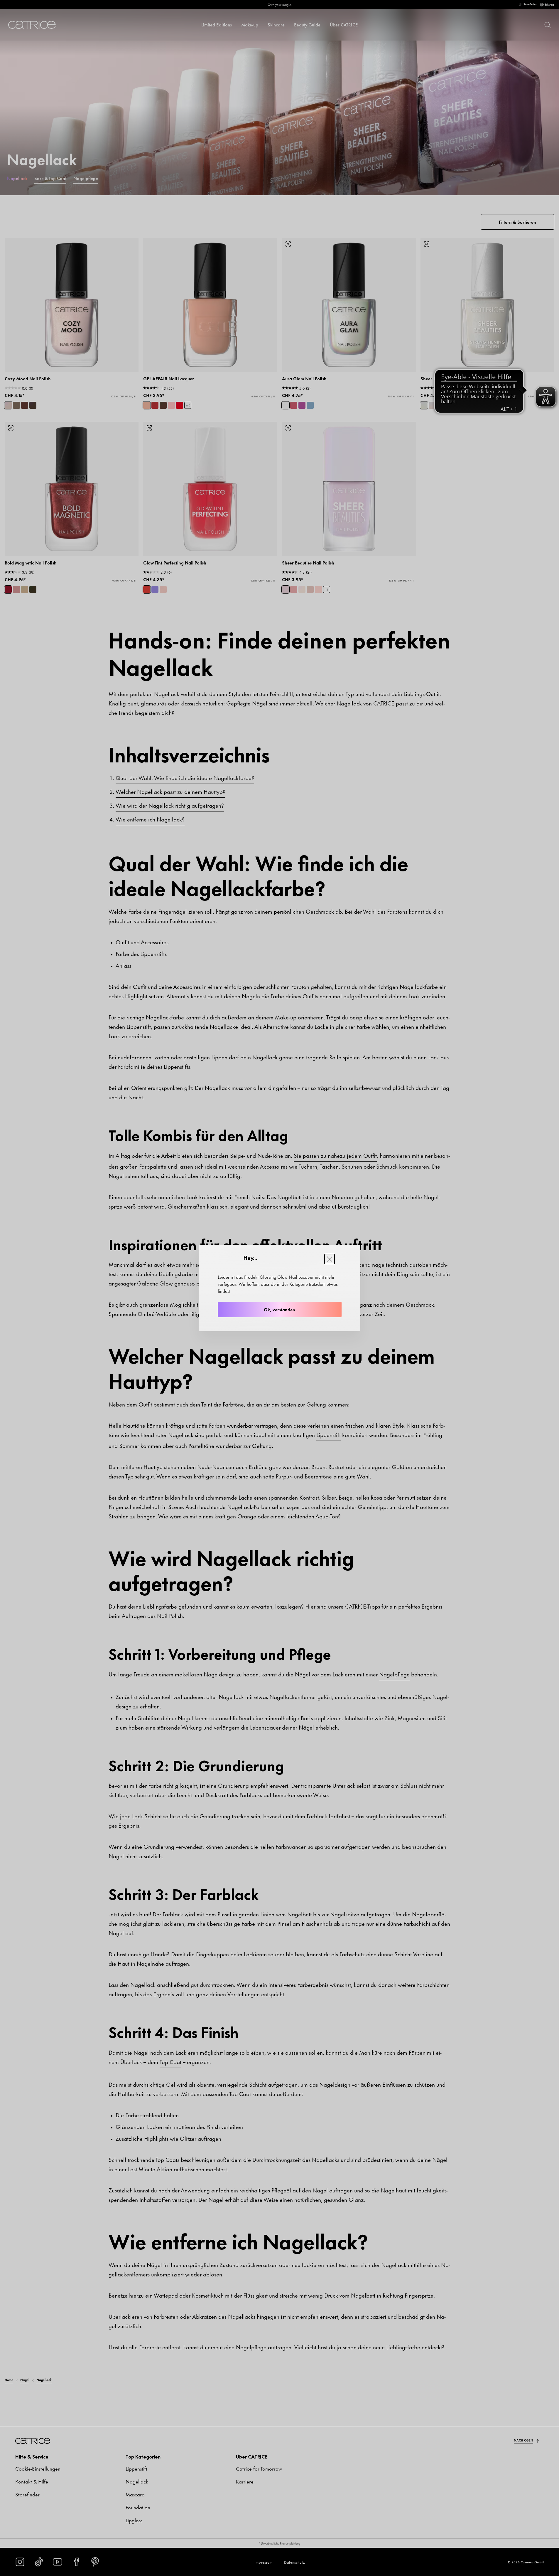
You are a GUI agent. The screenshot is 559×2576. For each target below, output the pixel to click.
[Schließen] (330, 1259)
